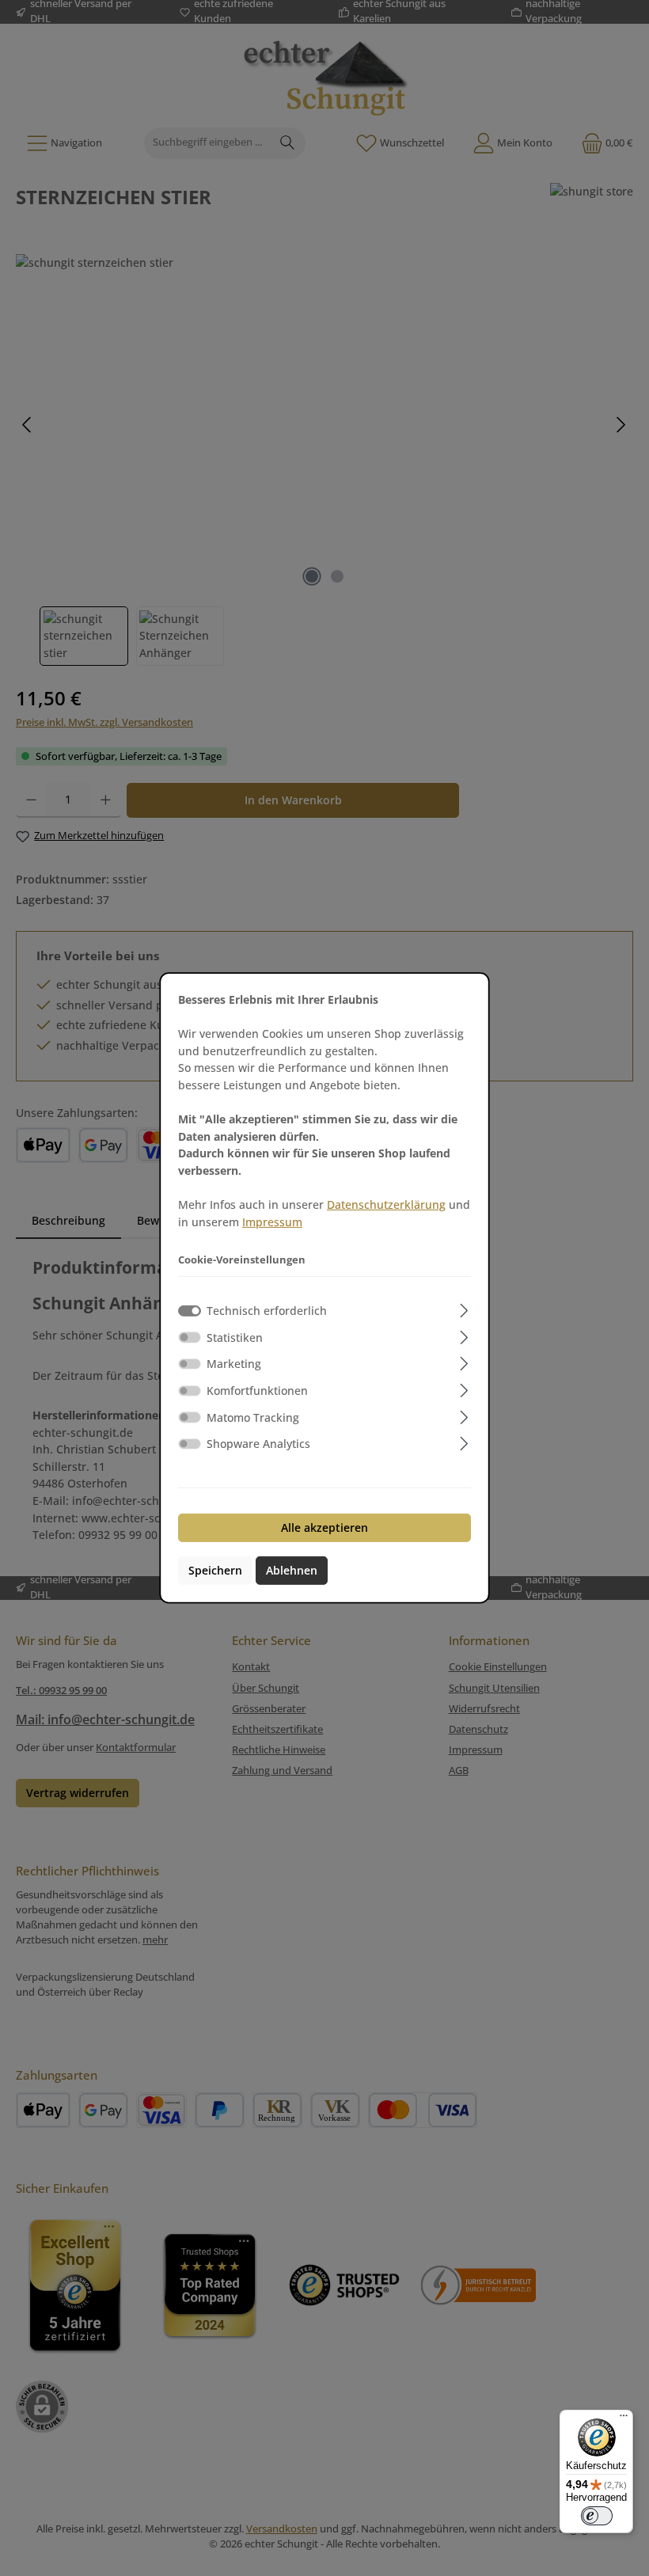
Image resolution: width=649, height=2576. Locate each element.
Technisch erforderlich (267, 1311)
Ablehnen (292, 1570)
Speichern (215, 1570)
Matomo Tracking (253, 1417)
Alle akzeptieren (324, 1527)
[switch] (190, 1337)
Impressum (272, 1222)
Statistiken (235, 1337)
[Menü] (624, 2419)
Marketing (234, 1364)
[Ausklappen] (464, 1308)
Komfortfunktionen (257, 1391)
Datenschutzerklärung (386, 1204)
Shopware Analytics (258, 1444)
